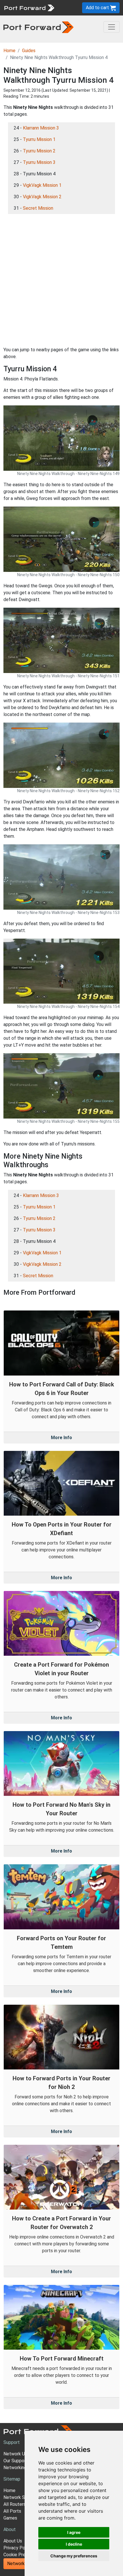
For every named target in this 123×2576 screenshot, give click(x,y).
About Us (13, 2541)
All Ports (12, 2511)
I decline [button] (74, 2544)
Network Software (22, 2497)
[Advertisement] (61, 280)
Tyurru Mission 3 (39, 162)
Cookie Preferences (24, 2555)
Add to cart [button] (98, 8)
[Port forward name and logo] (29, 7)
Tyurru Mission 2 (39, 151)
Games (10, 2518)
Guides (29, 51)
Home (9, 51)
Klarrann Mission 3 (41, 128)
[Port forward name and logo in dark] (38, 27)
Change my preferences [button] (74, 2556)
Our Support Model (23, 2461)
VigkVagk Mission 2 (42, 197)
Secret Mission (38, 208)
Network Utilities (24, 2564)
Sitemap (12, 2479)
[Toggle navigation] (112, 27)
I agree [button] (74, 2532)
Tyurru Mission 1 (39, 139)
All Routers (15, 2504)
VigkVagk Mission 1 (42, 185)
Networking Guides (22, 2468)
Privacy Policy (18, 2548)
